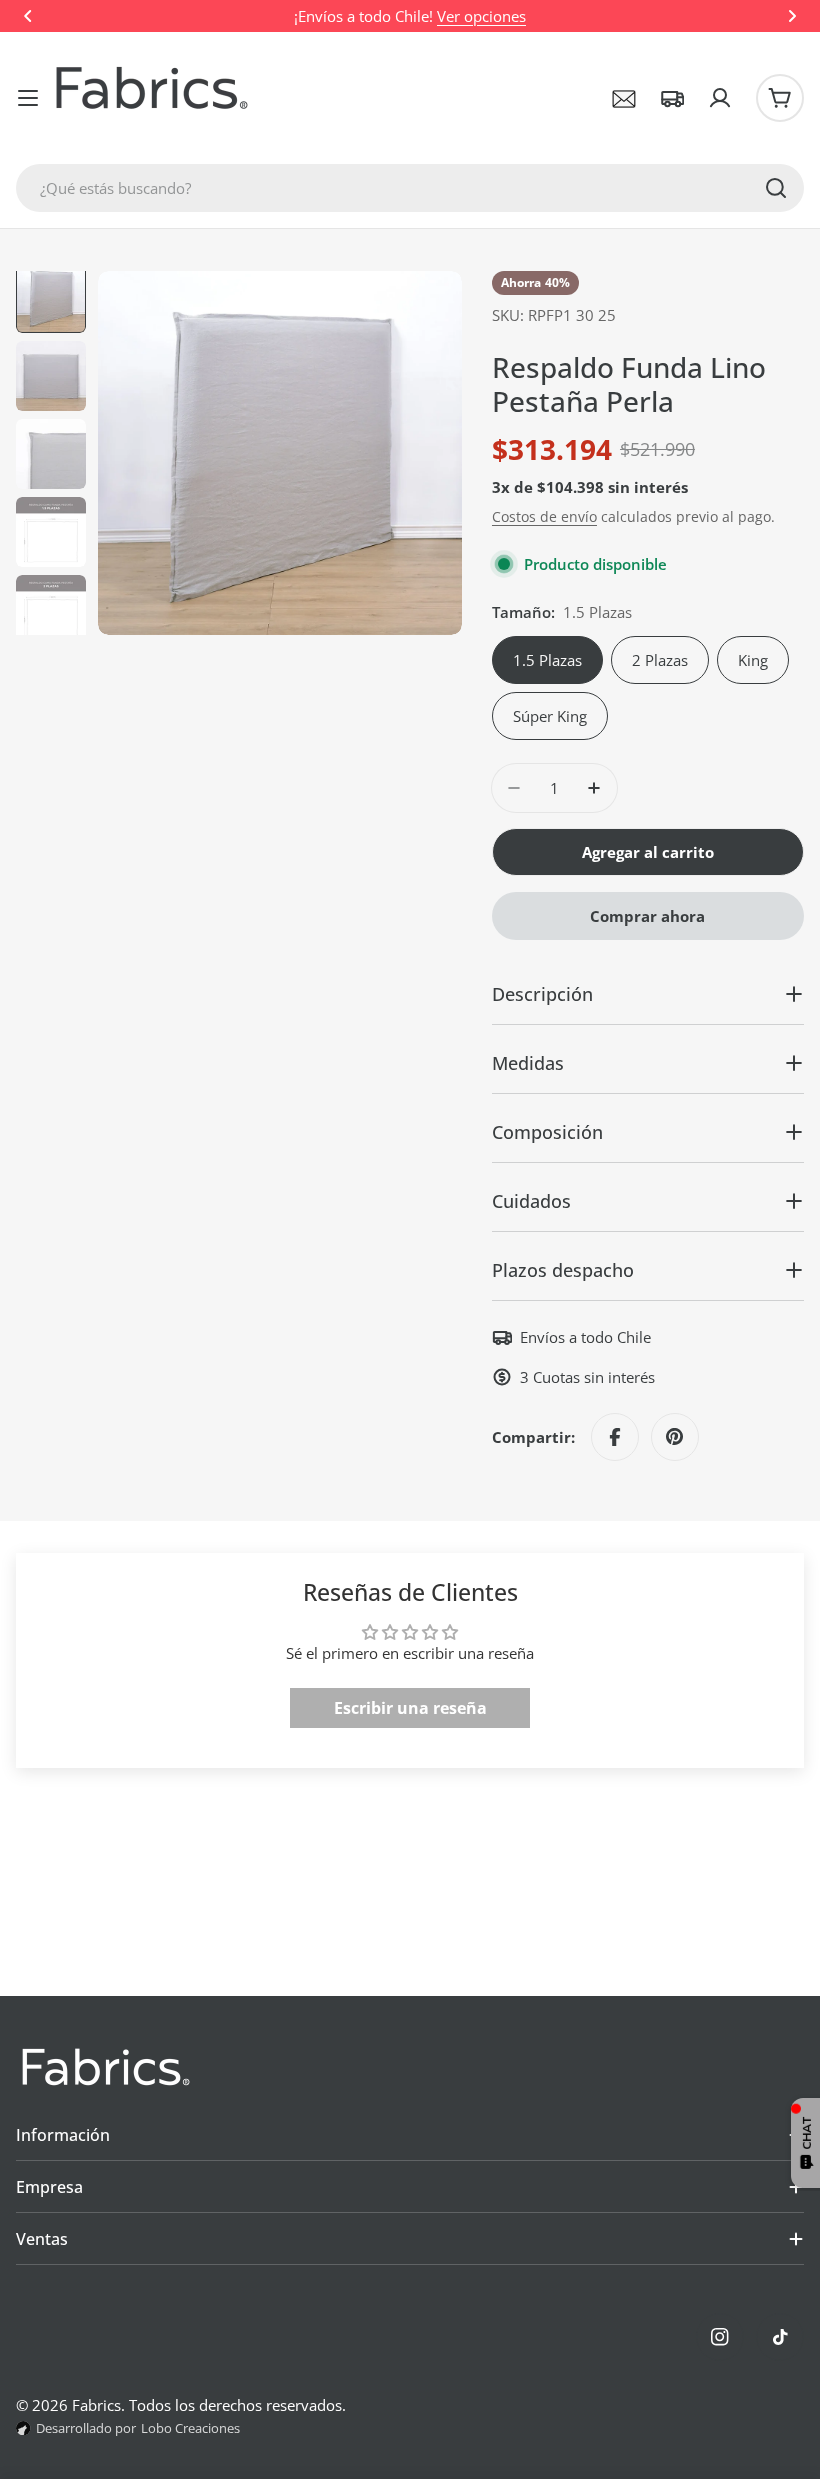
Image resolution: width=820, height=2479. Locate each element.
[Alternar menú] (28, 98)
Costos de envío (544, 517)
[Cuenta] (720, 98)
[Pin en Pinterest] (675, 1437)
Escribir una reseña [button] (410, 1708)
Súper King (550, 716)
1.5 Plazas (547, 660)
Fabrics (96, 2405)
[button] (28, 16)
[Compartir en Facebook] (615, 1437)
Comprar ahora (647, 916)
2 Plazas (660, 660)
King (753, 660)
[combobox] (410, 188)
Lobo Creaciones (190, 2428)
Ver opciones (481, 16)
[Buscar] (776, 188)
